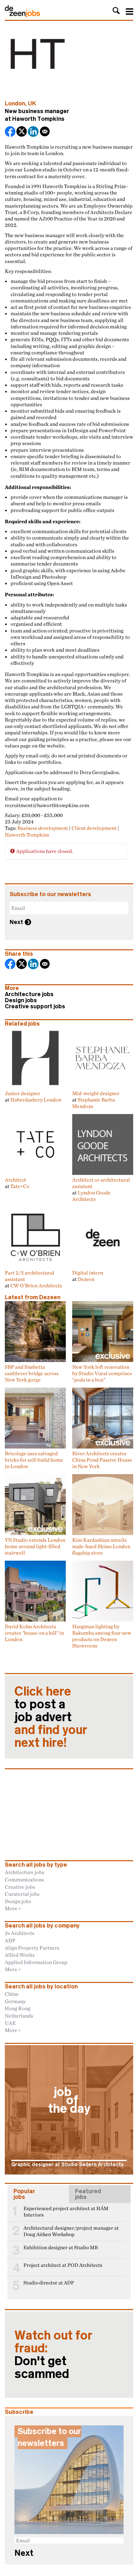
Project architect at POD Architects (63, 2265)
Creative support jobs (35, 1006)
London (15, 103)
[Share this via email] (45, 132)
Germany (15, 2001)
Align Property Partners (32, 1948)
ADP (10, 1940)
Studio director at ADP (49, 2283)
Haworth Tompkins (38, 119)
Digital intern (88, 1273)
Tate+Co (20, 1186)
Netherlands (19, 2016)
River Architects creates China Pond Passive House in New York (102, 1460)
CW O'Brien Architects (36, 1285)
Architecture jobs (29, 994)
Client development (94, 828)
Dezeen (86, 1279)
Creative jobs (20, 1887)
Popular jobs (24, 2194)
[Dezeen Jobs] (22, 15)
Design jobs (21, 1000)
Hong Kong (18, 2008)
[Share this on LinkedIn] (34, 132)
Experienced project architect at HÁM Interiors (66, 2212)
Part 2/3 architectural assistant (30, 1276)
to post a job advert (51, 1717)
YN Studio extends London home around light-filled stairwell (35, 1546)
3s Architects (20, 1933)
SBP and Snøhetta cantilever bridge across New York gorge (32, 1373)
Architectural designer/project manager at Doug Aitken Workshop (71, 2231)
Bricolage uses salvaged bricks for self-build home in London (34, 1460)
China (12, 1994)
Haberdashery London (36, 1100)
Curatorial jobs (22, 1894)
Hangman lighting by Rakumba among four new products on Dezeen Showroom (102, 1636)
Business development (43, 828)
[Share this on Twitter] (22, 132)
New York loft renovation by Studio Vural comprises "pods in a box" (102, 1373)
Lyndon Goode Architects (91, 1196)
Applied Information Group (36, 1962)
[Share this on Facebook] (11, 132)
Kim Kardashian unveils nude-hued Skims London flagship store (101, 1546)
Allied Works (20, 1955)
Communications (24, 1879)
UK (32, 103)
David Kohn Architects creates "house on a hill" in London (34, 1633)
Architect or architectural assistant (101, 1183)
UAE (10, 2023)
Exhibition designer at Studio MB (61, 2247)
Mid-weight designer (96, 1093)
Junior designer (23, 1093)
